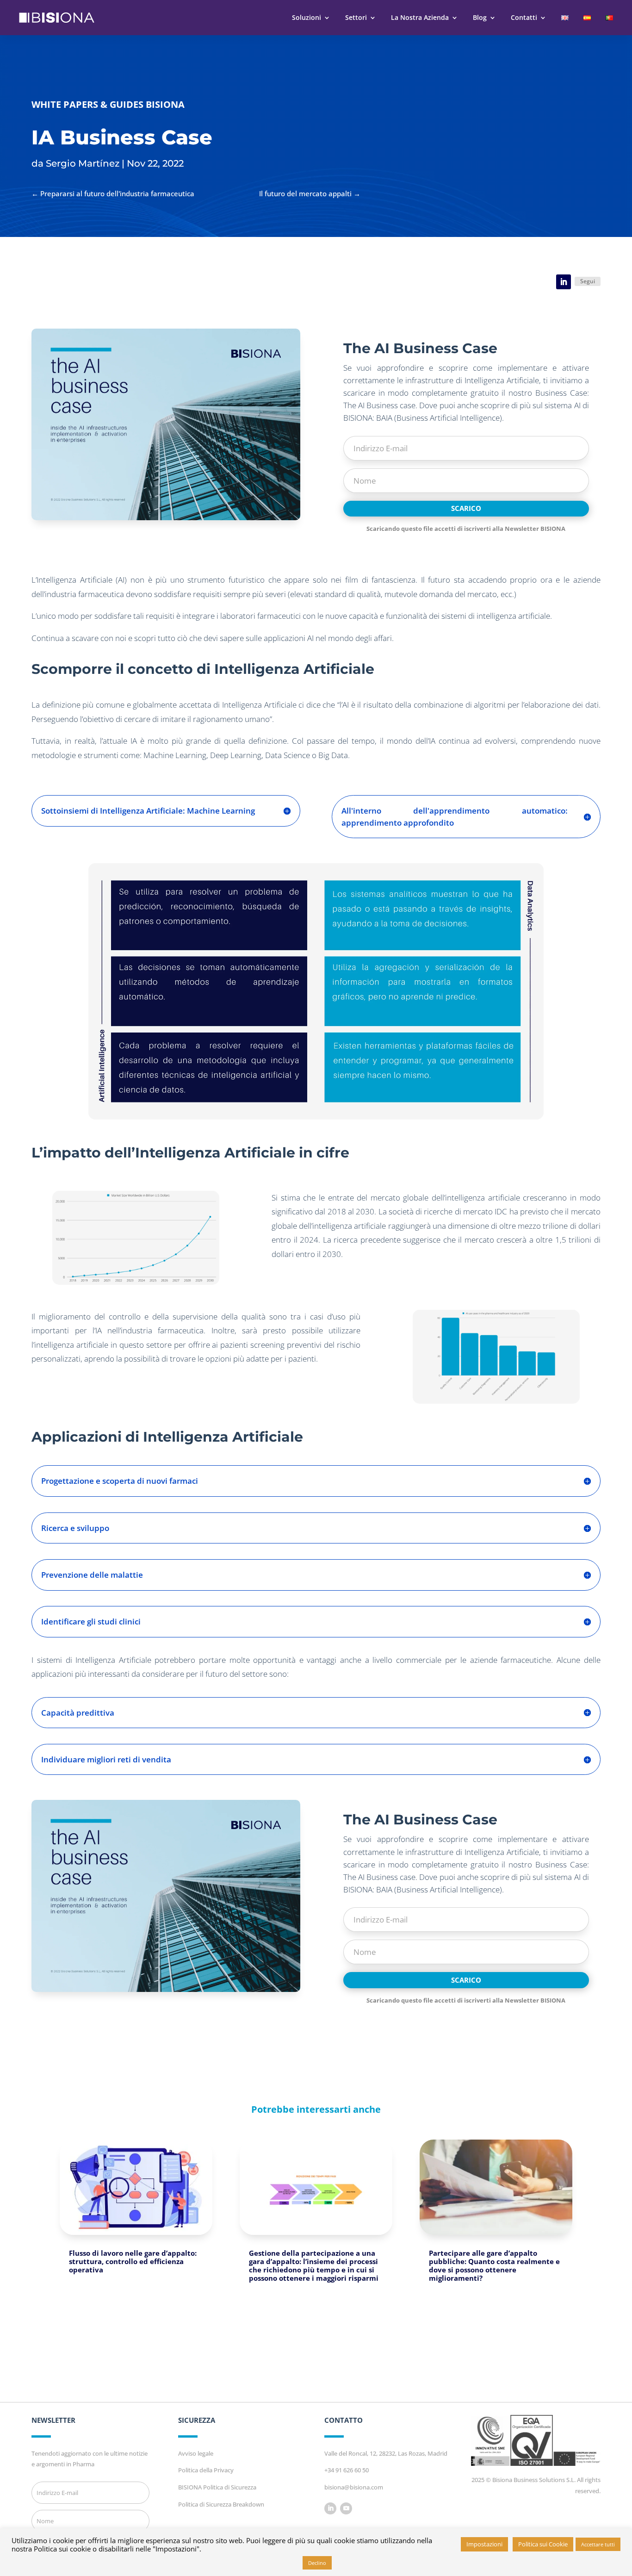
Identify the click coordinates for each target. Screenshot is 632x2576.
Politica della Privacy (206, 2470)
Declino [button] (317, 2563)
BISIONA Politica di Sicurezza (217, 2487)
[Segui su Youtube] (346, 2508)
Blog (480, 17)
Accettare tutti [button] (598, 2544)
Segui (588, 281)
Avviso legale (196, 2453)
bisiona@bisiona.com (354, 2487)
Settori (356, 17)
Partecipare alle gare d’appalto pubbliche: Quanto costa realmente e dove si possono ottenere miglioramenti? (494, 2265)
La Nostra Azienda (420, 17)
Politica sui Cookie (543, 2544)
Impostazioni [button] (484, 2544)
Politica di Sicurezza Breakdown (221, 2504)
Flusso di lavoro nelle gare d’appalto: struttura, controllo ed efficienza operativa (133, 2261)
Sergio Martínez (83, 163)
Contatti (524, 17)
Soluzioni (307, 17)
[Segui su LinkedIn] (564, 282)
